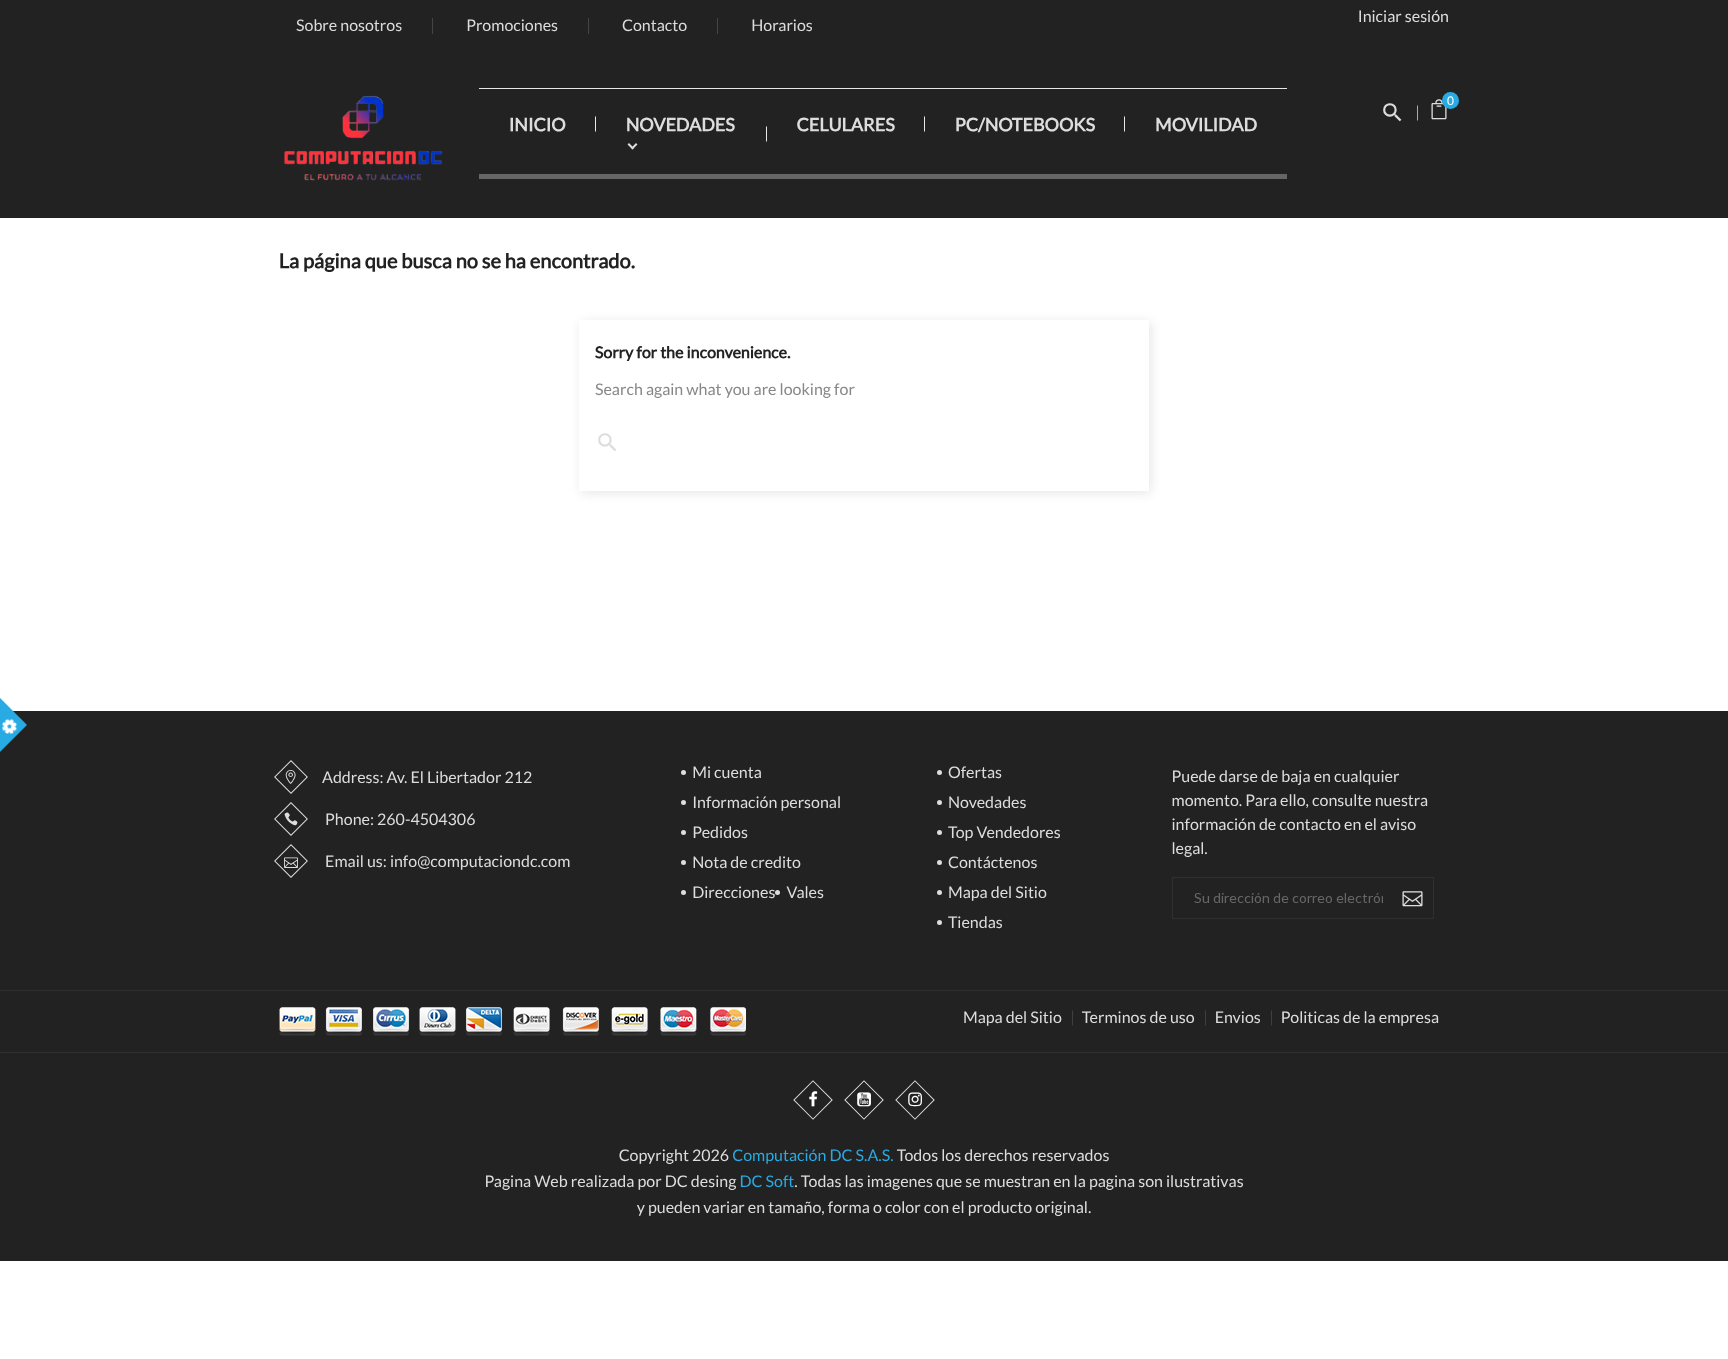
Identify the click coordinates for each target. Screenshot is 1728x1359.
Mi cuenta (725, 773)
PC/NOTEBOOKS (1025, 124)
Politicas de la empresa (1360, 1018)
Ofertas (973, 773)
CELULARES (846, 124)
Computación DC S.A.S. (812, 1155)
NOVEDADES (680, 124)
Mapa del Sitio (996, 893)
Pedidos (718, 833)
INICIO (537, 124)
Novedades (986, 803)
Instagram (915, 1101)
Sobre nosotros (349, 25)
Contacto (654, 25)
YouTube (864, 1101)
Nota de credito (745, 863)
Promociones (512, 25)
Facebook (813, 1101)
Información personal (765, 803)
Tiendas (974, 923)
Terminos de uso (1138, 1018)
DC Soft (766, 1181)
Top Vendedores (1003, 833)
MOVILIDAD (1206, 124)
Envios (1238, 1018)
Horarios (782, 25)
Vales (803, 893)
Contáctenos (991, 863)
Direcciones (732, 893)
